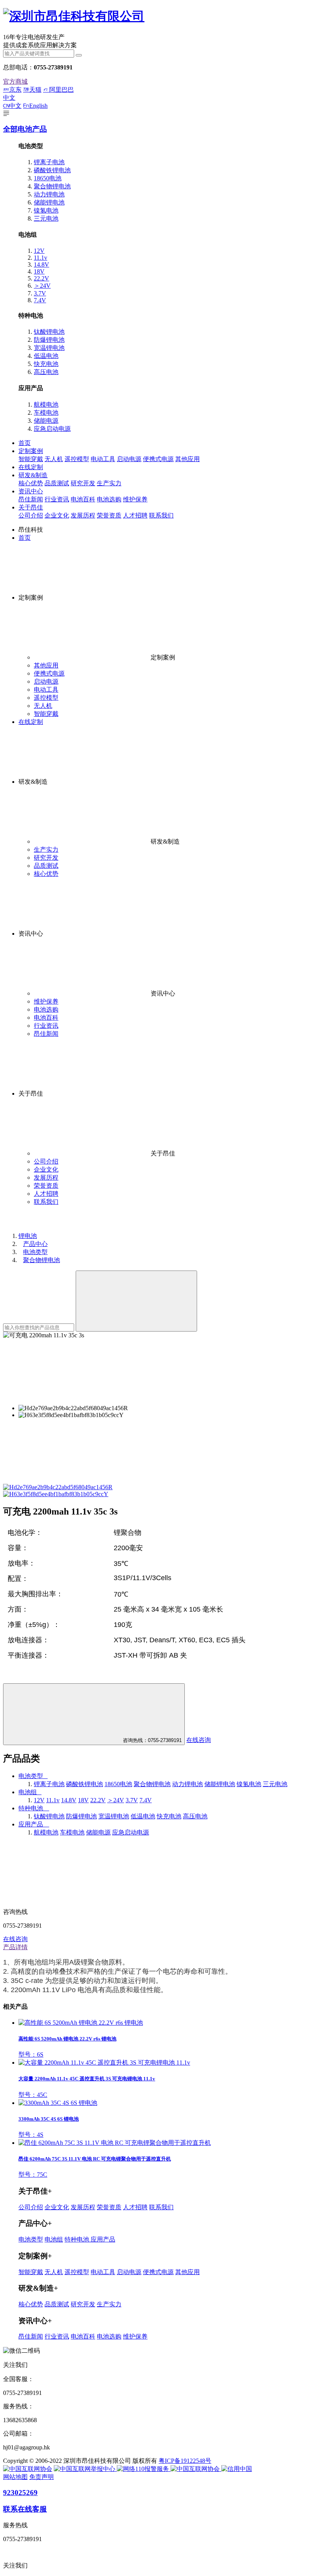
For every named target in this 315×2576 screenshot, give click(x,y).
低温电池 (46, 356)
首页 (25, 443)
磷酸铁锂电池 (52, 170)
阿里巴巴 (61, 90)
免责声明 (41, 2477)
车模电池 (46, 413)
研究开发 (83, 483)
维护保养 (135, 499)
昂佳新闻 (31, 499)
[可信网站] (237, 2469)
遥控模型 (77, 459)
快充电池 (46, 364)
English (38, 106)
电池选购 (109, 499)
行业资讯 (57, 499)
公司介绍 (31, 515)
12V (39, 251)
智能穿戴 (31, 459)
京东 (15, 90)
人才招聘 (135, 515)
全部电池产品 (25, 129)
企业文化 (57, 515)
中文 (15, 106)
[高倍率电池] (74, 16)
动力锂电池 (49, 194)
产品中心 (35, 1244)
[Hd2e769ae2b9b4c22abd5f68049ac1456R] (58, 1487)
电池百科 (83, 499)
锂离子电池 (49, 162)
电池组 (54, 2239)
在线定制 (31, 467)
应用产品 (103, 2239)
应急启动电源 (52, 429)
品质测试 (57, 483)
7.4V (40, 300)
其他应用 (187, 459)
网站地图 (15, 2477)
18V (39, 271)
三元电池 (46, 218)
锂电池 (28, 1236)
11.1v (41, 258)
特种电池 (78, 2239)
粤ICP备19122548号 (185, 2461)
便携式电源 (158, 459)
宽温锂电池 (49, 348)
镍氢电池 (46, 210)
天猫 (35, 90)
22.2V (41, 278)
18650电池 (48, 178)
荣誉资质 (109, 515)
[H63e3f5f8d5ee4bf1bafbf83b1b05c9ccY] (56, 1494)
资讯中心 (31, 491)
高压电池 (46, 372)
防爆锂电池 (49, 340)
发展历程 (83, 515)
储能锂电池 (49, 202)
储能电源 (46, 421)
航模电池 (46, 405)
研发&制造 (33, 475)
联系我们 (161, 515)
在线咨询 (199, 1740)
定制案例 (31, 451)
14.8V (41, 265)
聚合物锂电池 (52, 186)
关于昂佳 (31, 507)
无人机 (54, 459)
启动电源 (129, 459)
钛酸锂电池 (49, 332)
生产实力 (109, 483)
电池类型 (35, 1252)
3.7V (40, 293)
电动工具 (103, 459)
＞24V (42, 286)
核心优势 (31, 483)
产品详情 (15, 1947)
